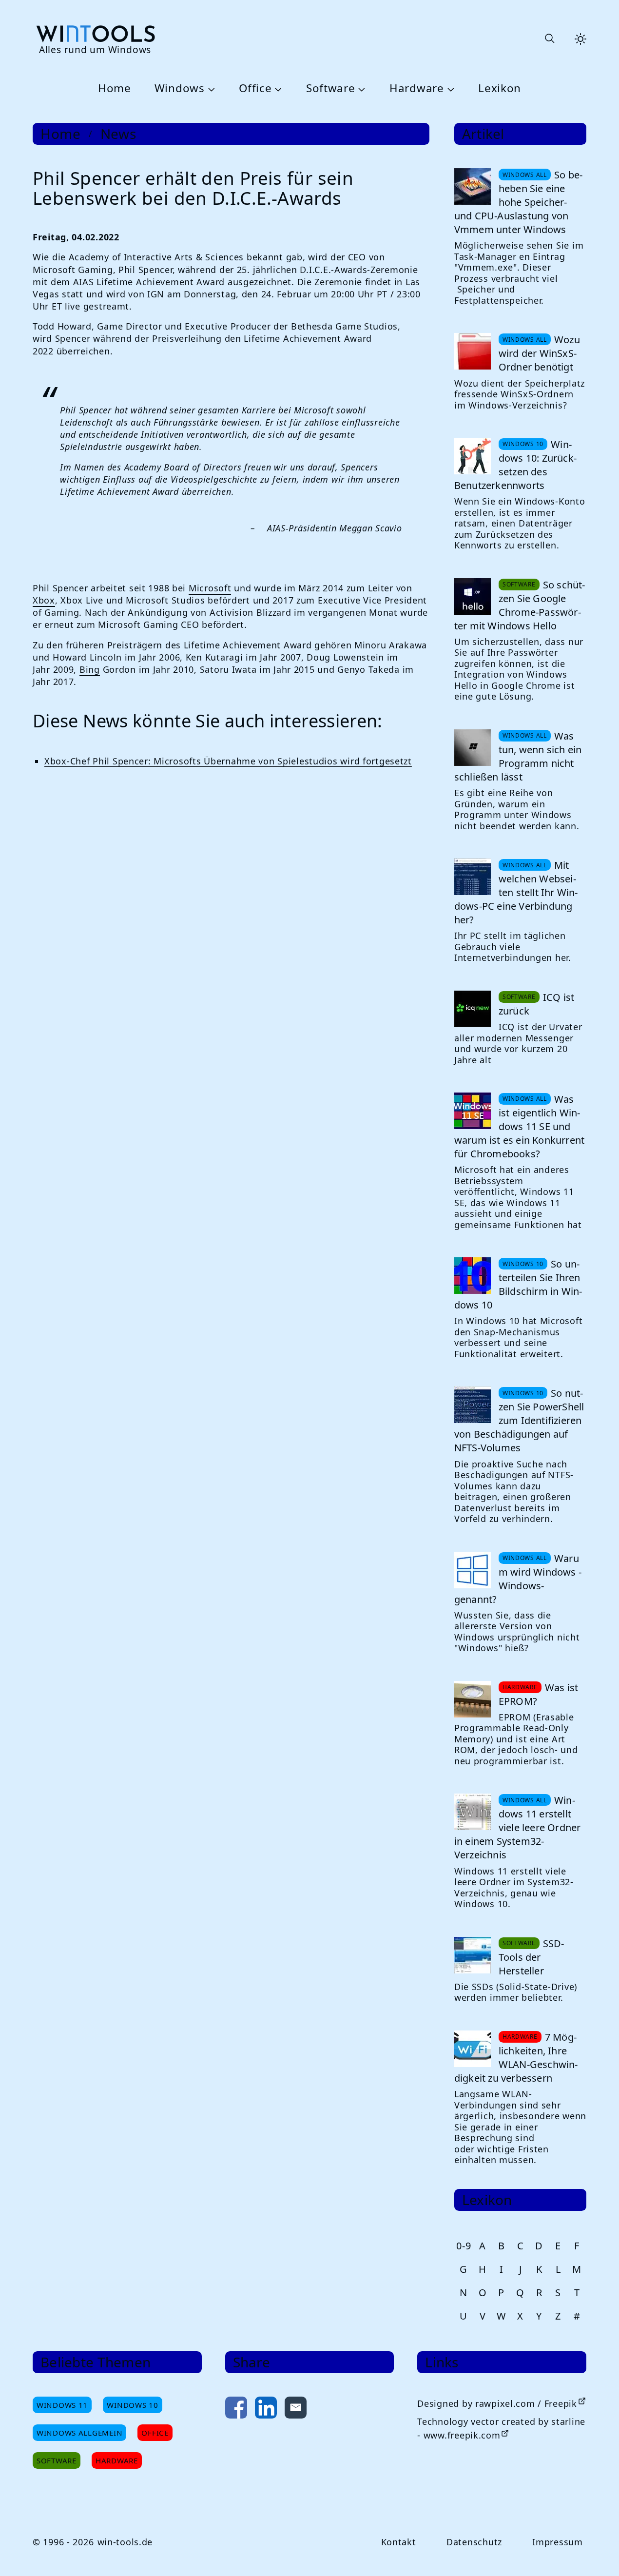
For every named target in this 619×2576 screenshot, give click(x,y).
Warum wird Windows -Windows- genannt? (518, 1579)
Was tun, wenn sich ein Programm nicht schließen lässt (518, 756)
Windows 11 (62, 2405)
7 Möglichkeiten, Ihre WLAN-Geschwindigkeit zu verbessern (516, 2058)
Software (331, 88)
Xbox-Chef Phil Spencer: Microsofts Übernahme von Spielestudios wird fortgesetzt (228, 761)
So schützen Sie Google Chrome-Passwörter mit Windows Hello (520, 605)
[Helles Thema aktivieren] (580, 39)
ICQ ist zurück (536, 1004)
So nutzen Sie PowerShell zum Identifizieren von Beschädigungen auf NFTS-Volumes (519, 1420)
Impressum (557, 2542)
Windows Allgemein (79, 2433)
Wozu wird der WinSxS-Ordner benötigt (539, 353)
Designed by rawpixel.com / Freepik (497, 2403)
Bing (90, 669)
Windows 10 (132, 2405)
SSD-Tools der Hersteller (532, 1957)
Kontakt (399, 2542)
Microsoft (210, 588)
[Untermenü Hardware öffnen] (449, 89)
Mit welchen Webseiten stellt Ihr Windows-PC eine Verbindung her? (516, 892)
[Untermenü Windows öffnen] (210, 89)
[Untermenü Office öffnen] (277, 89)
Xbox (44, 600)
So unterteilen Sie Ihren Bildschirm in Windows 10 (518, 1284)
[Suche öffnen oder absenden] (549, 39)
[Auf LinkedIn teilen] (266, 2410)
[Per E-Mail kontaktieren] (296, 2410)
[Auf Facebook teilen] (236, 2410)
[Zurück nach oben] (596, 2553)
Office (255, 88)
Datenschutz (474, 2542)
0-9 (464, 2246)
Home (115, 88)
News (118, 134)
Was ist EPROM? (538, 1694)
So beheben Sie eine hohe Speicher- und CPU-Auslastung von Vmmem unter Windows (518, 202)
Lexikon (500, 88)
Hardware (417, 88)
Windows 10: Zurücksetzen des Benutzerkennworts (515, 465)
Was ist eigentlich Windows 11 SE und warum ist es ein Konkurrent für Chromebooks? (519, 1126)
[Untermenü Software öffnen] (361, 89)
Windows (180, 88)
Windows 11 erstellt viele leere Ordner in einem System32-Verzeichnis (518, 1827)
